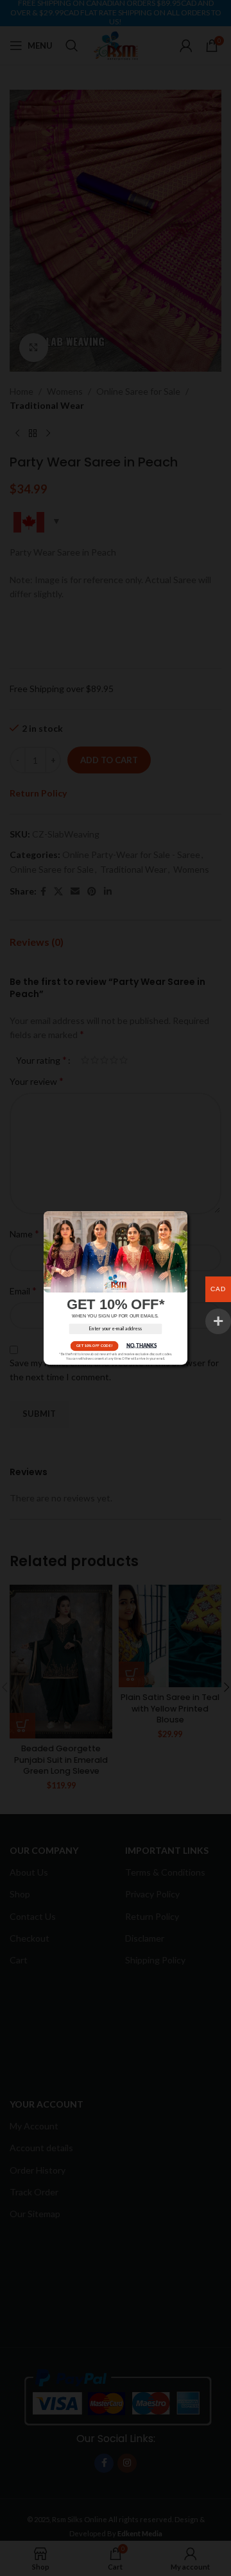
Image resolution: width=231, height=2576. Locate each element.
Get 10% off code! (94, 1346)
